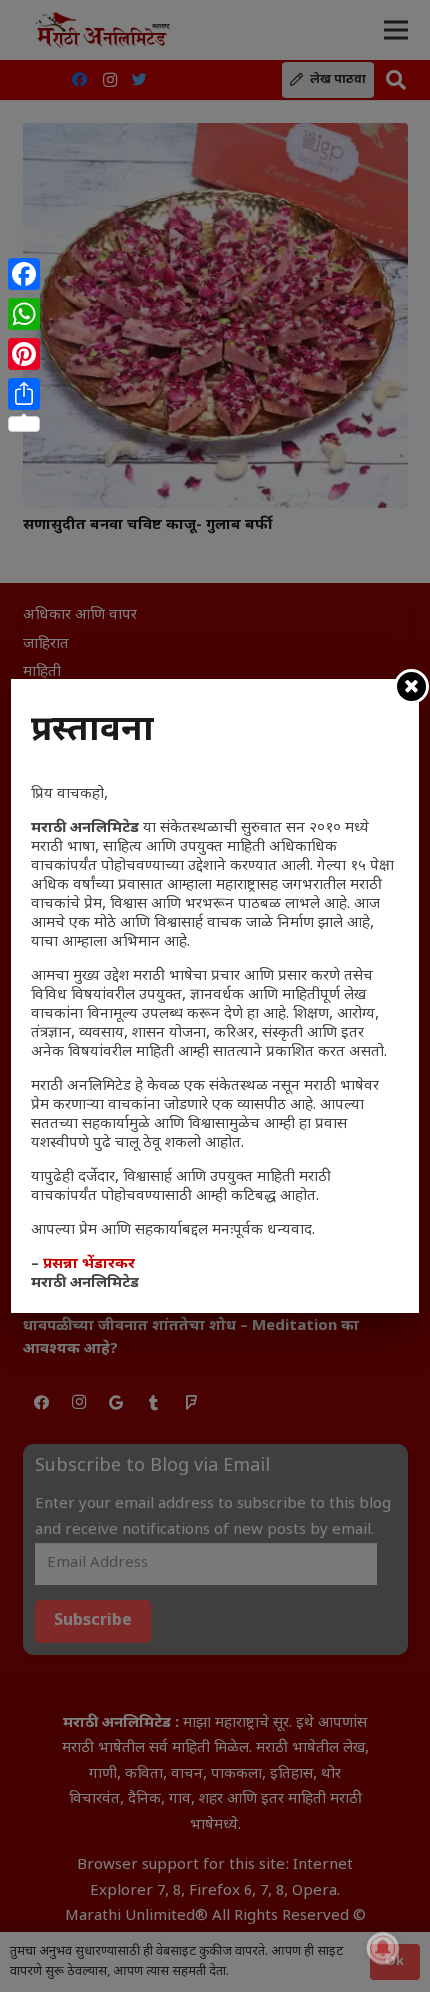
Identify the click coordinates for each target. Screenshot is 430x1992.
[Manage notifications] (383, 1948)
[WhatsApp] (24, 314)
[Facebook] (24, 274)
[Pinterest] (24, 354)
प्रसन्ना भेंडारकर (89, 1264)
